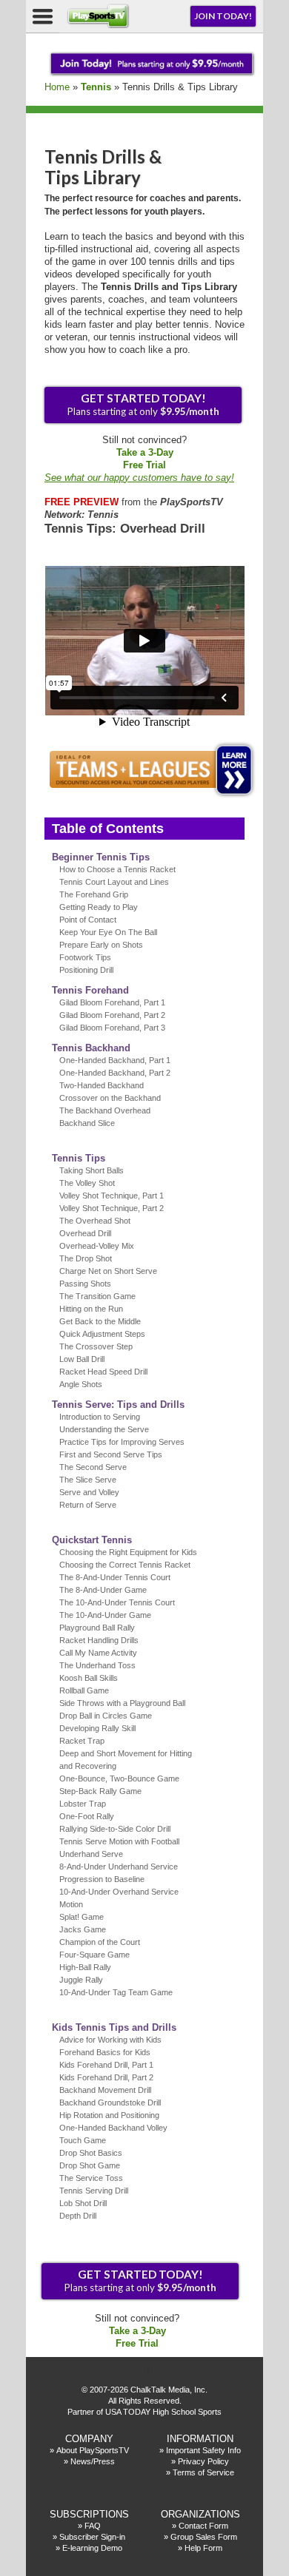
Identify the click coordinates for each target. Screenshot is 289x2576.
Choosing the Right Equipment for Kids (128, 1552)
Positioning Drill (86, 970)
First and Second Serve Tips (111, 1454)
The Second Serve (93, 1467)
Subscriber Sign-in (92, 2537)
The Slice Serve (88, 1480)
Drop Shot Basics (91, 2153)
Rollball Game (84, 1690)
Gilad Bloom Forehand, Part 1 (112, 1002)
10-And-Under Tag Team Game (116, 1992)
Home (57, 87)
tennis (96, 87)
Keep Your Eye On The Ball (108, 932)
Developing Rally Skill (97, 1728)
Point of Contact (88, 920)
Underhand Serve (91, 1854)
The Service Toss (91, 2178)
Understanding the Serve (104, 1429)
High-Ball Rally (85, 1967)
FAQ (93, 2526)
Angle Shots (81, 1384)
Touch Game (83, 2140)
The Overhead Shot (95, 1221)
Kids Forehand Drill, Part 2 (106, 2077)
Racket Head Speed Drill (103, 1372)
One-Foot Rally (87, 1816)
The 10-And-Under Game (105, 1615)
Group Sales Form (204, 2537)
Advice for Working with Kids (110, 2040)
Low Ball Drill (82, 1359)
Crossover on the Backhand (110, 1098)
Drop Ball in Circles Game (106, 1716)
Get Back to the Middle (100, 1321)
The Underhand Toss (97, 1665)
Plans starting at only (143, 404)
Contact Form (203, 2526)
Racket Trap (82, 1741)
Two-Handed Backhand (102, 1085)
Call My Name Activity (98, 1653)
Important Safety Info (203, 2450)
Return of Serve (88, 1505)
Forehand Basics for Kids (105, 2052)
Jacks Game (83, 1929)
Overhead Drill (85, 1233)
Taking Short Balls (92, 1170)
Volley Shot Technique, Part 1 (112, 1196)
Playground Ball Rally (97, 1628)
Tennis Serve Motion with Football (119, 1841)
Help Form (203, 2548)
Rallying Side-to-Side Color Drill (115, 1829)
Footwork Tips (85, 957)
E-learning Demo (92, 2548)
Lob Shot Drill (83, 2203)
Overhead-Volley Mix (97, 1246)
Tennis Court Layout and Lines (114, 882)
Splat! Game (82, 1917)
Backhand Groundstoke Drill (110, 2103)
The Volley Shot (87, 1183)
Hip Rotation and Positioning (109, 2115)
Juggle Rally (81, 1980)
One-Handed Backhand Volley (113, 2128)
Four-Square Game (94, 1955)
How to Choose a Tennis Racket (117, 869)
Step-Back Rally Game (100, 1791)
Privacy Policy (203, 2461)
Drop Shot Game (90, 2165)
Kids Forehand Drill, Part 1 (106, 2065)
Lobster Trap (83, 1804)
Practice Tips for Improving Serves (122, 1442)
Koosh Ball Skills (89, 1678)
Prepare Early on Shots (101, 945)
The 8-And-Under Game (103, 1590)
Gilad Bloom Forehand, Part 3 (112, 1028)
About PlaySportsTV (93, 2450)
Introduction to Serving (100, 1417)
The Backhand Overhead (105, 1110)
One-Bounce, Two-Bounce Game (119, 1778)
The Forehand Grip (94, 894)
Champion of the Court (100, 1942)
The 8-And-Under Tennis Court (115, 1577)
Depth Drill (78, 2216)
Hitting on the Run (91, 1309)
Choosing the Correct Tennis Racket (125, 1565)
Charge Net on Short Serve (108, 1271)
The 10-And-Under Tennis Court (117, 1602)
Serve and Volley (89, 1492)
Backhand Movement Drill (105, 2090)
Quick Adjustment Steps (102, 1334)
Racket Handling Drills (99, 1640)
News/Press (93, 2461)
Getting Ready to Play (99, 907)
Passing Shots (85, 1284)
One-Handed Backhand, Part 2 (115, 1073)
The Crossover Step (96, 1346)
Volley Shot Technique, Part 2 (112, 1208)
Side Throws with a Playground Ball (122, 1703)
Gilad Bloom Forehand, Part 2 (112, 1015)
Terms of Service (203, 2472)
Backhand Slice (87, 1123)
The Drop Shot (86, 1258)
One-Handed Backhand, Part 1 (115, 1060)
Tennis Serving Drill (94, 2191)
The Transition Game (97, 1296)
